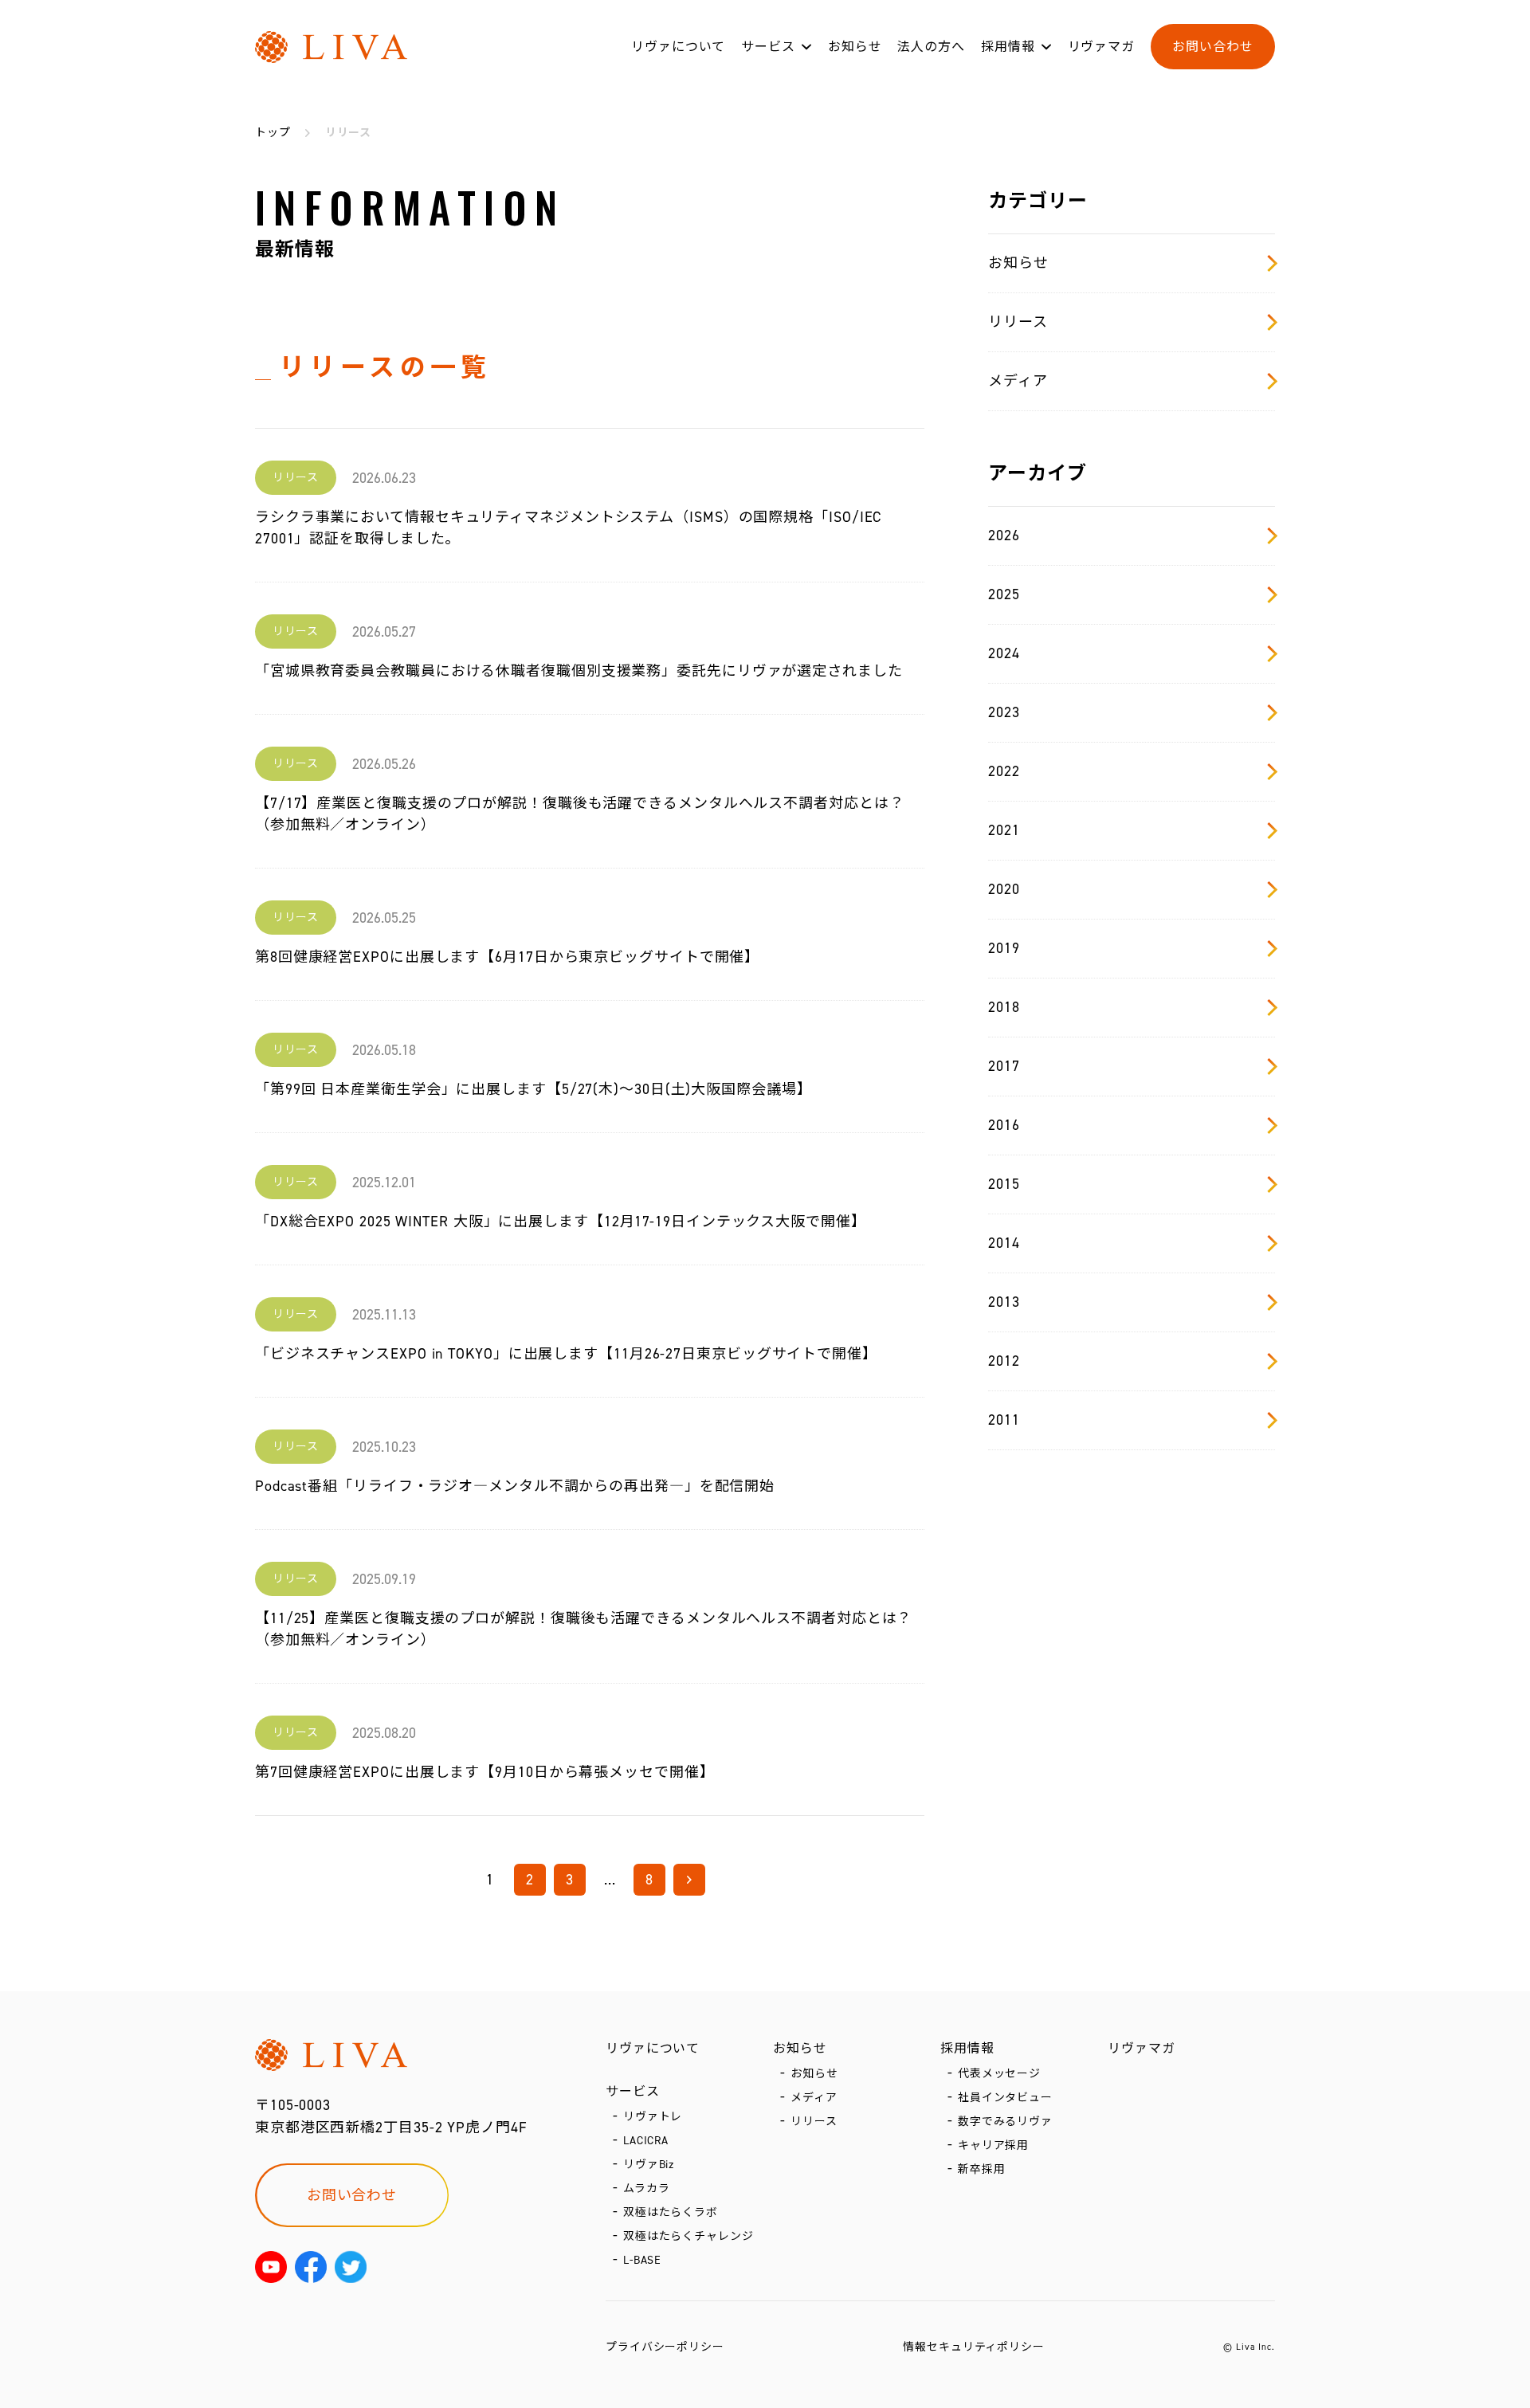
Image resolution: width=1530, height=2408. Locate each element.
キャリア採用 (993, 2145)
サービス (768, 47)
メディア (1018, 381)
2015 (1004, 1184)
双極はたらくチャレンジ (688, 2236)
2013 (1004, 1302)
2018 (1004, 1007)
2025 (1004, 594)
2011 (1004, 1420)
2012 (1004, 1361)
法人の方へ (931, 47)
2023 (1004, 712)
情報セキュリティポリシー (974, 2347)
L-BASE (642, 2260)
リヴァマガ (1102, 47)
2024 (1004, 653)
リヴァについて (678, 47)
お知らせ (855, 47)
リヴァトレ (653, 2117)
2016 (1004, 1125)
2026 (1004, 535)
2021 (1004, 830)
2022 (1004, 771)
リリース (1018, 322)
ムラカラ (647, 2188)
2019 (1004, 948)
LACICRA (646, 2141)
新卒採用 (982, 2169)
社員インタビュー (1005, 2098)
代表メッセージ (999, 2074)
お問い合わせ (1212, 47)
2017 (1004, 1066)
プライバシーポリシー (665, 2347)
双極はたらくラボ (671, 2212)
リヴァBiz (649, 2165)
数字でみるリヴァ (1005, 2122)
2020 (1004, 889)
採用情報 (1008, 47)
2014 (1004, 1243)
